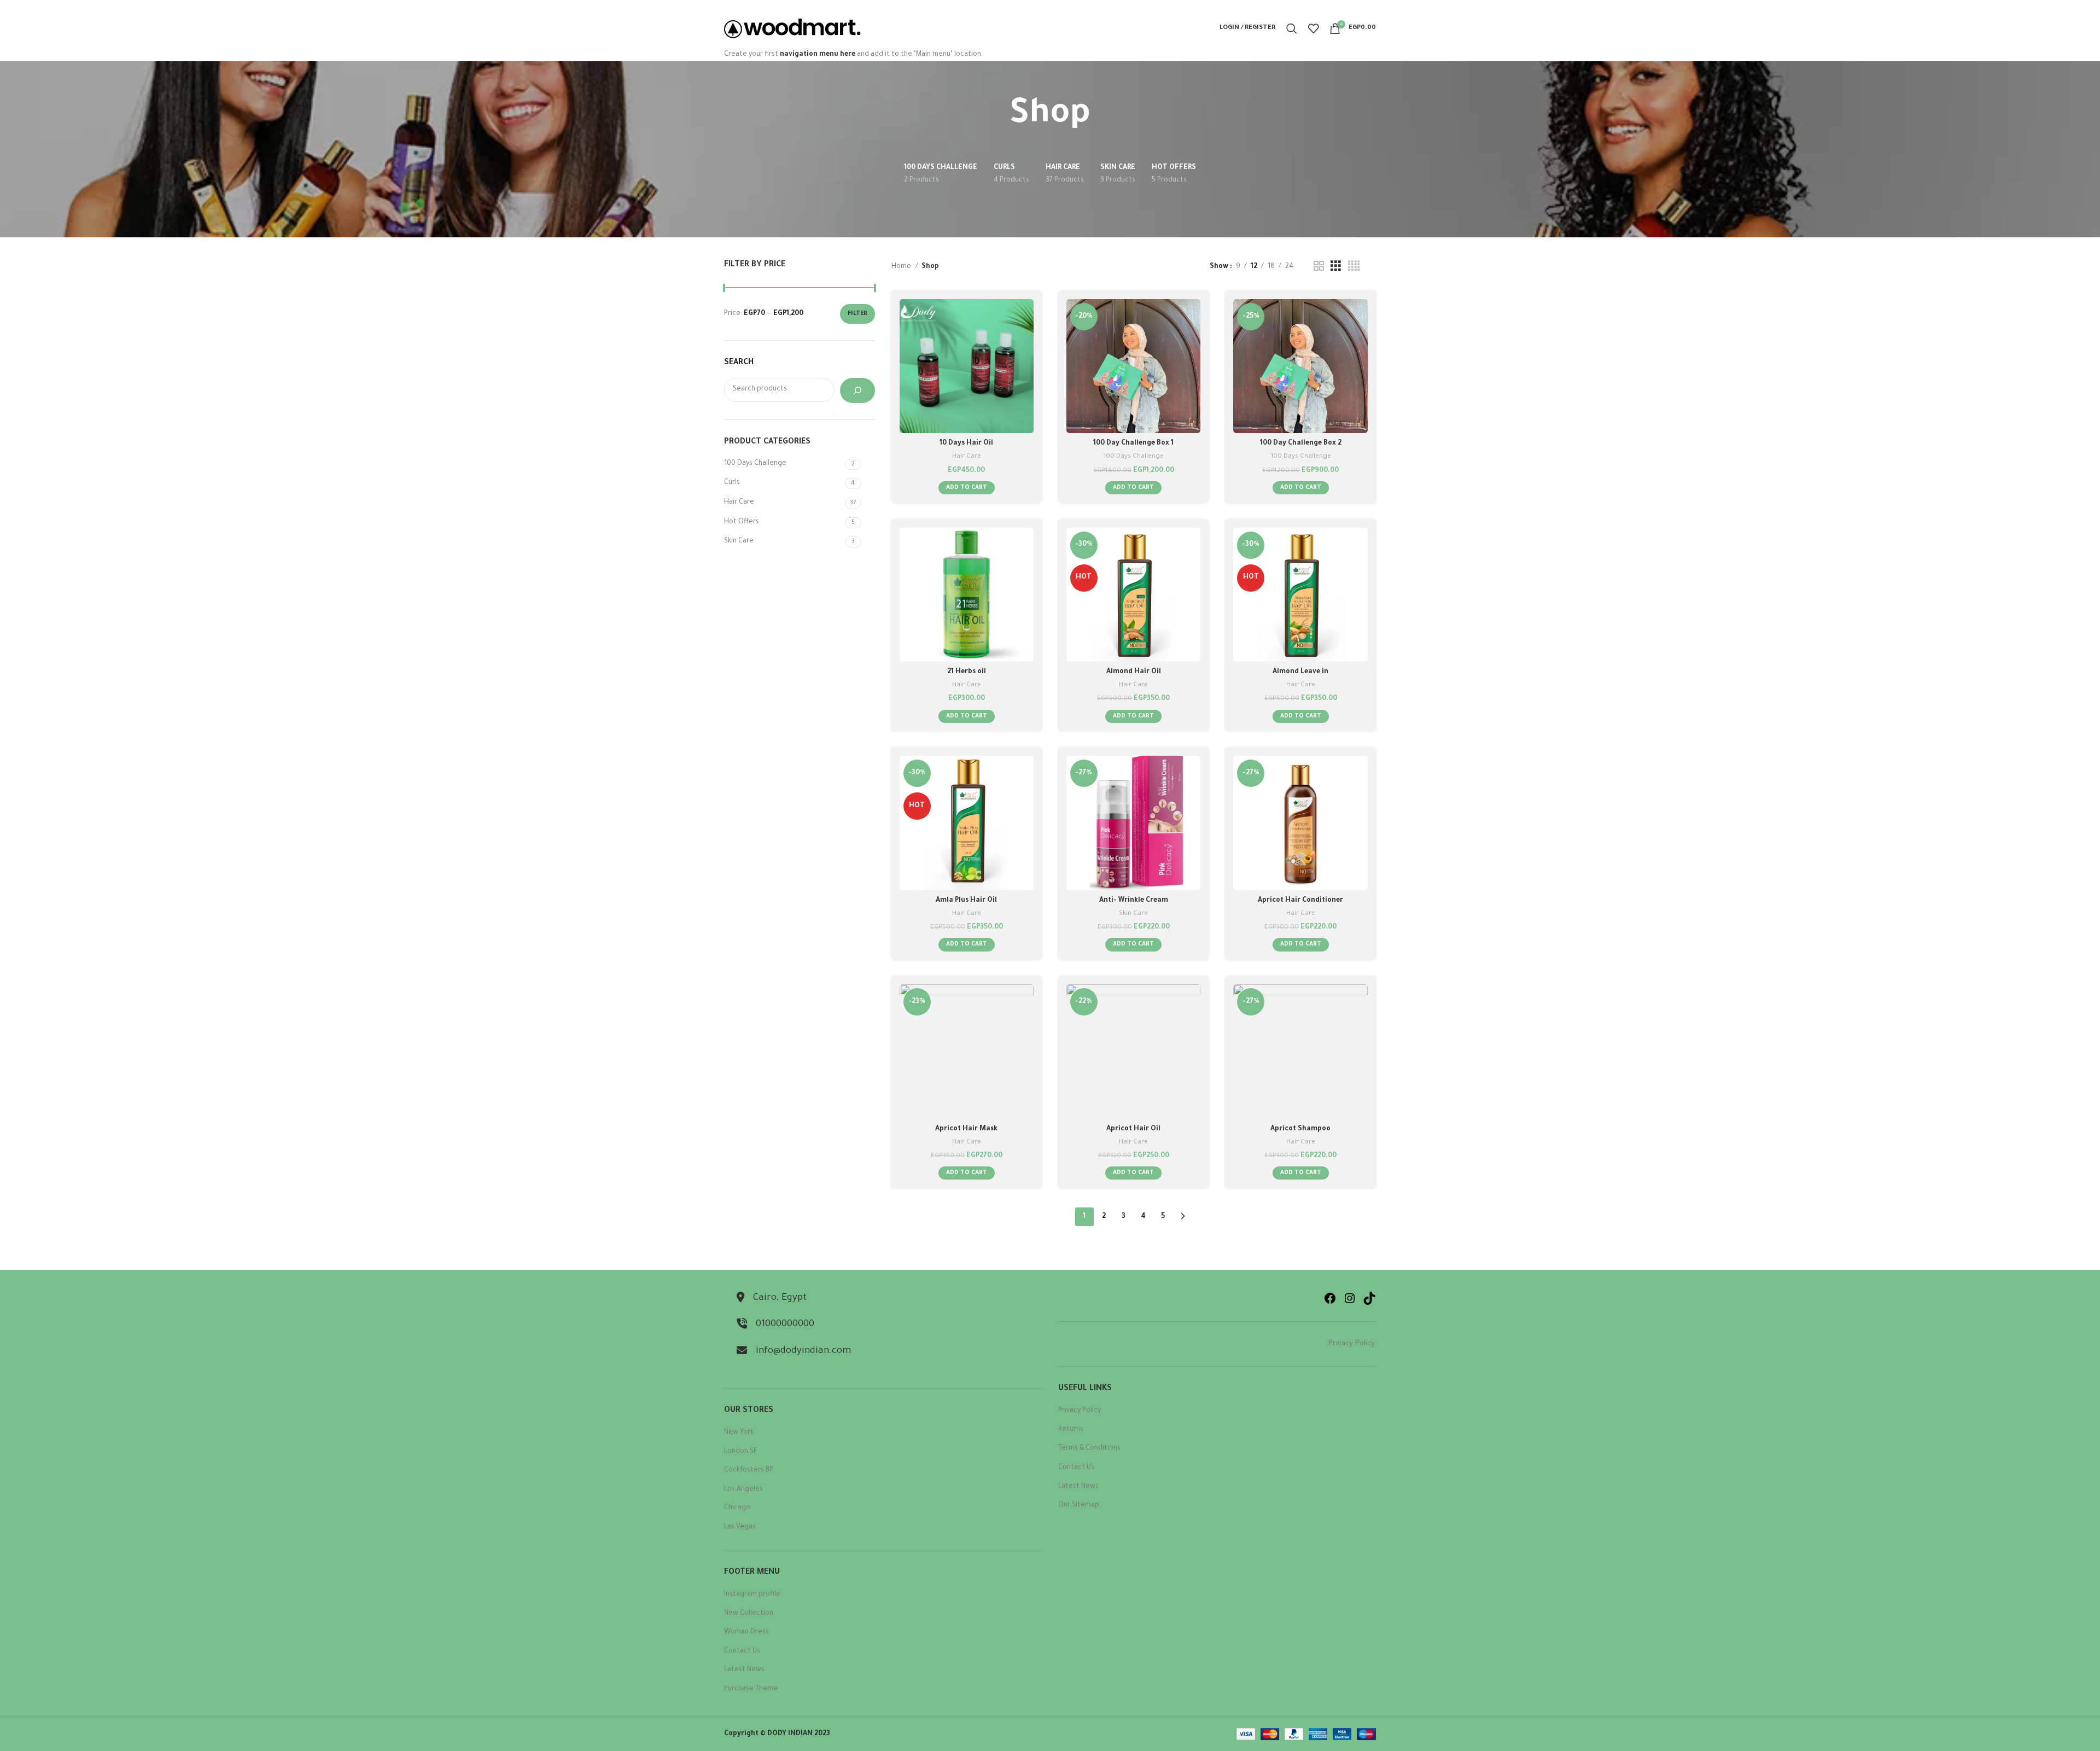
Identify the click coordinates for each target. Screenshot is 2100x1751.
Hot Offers (742, 522)
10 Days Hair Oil (966, 443)
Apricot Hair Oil (1133, 1129)
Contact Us (742, 1651)
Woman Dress (746, 1632)
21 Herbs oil (967, 672)
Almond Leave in (1300, 672)
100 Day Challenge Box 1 (1133, 443)
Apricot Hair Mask (966, 1129)
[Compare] (1025, 317)
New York (739, 1433)
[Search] (1292, 28)
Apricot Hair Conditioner (1300, 901)
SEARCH (739, 363)
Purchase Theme (751, 1689)
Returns (1071, 1430)
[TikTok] (1369, 1298)
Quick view (1025, 342)
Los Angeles (743, 1490)
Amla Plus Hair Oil (966, 901)
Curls (732, 483)
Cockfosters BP (749, 1470)
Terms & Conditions (1089, 1449)
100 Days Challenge (755, 464)
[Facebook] (1330, 1298)
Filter (857, 314)
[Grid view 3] (1336, 267)
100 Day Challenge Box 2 (1301, 443)
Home (902, 267)
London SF (741, 1452)
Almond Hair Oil (1134, 672)
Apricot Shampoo (1300, 1129)
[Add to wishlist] (1025, 366)
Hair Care (739, 503)
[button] (967, 488)
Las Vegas (740, 1527)
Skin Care (739, 541)
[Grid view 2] (1319, 267)
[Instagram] (1350, 1298)
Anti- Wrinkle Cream (1134, 901)
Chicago (737, 1508)
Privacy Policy (1352, 1344)
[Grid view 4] (1354, 267)
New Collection (749, 1614)
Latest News (744, 1670)
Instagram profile (752, 1595)
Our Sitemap (1079, 1505)
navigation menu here (818, 55)
